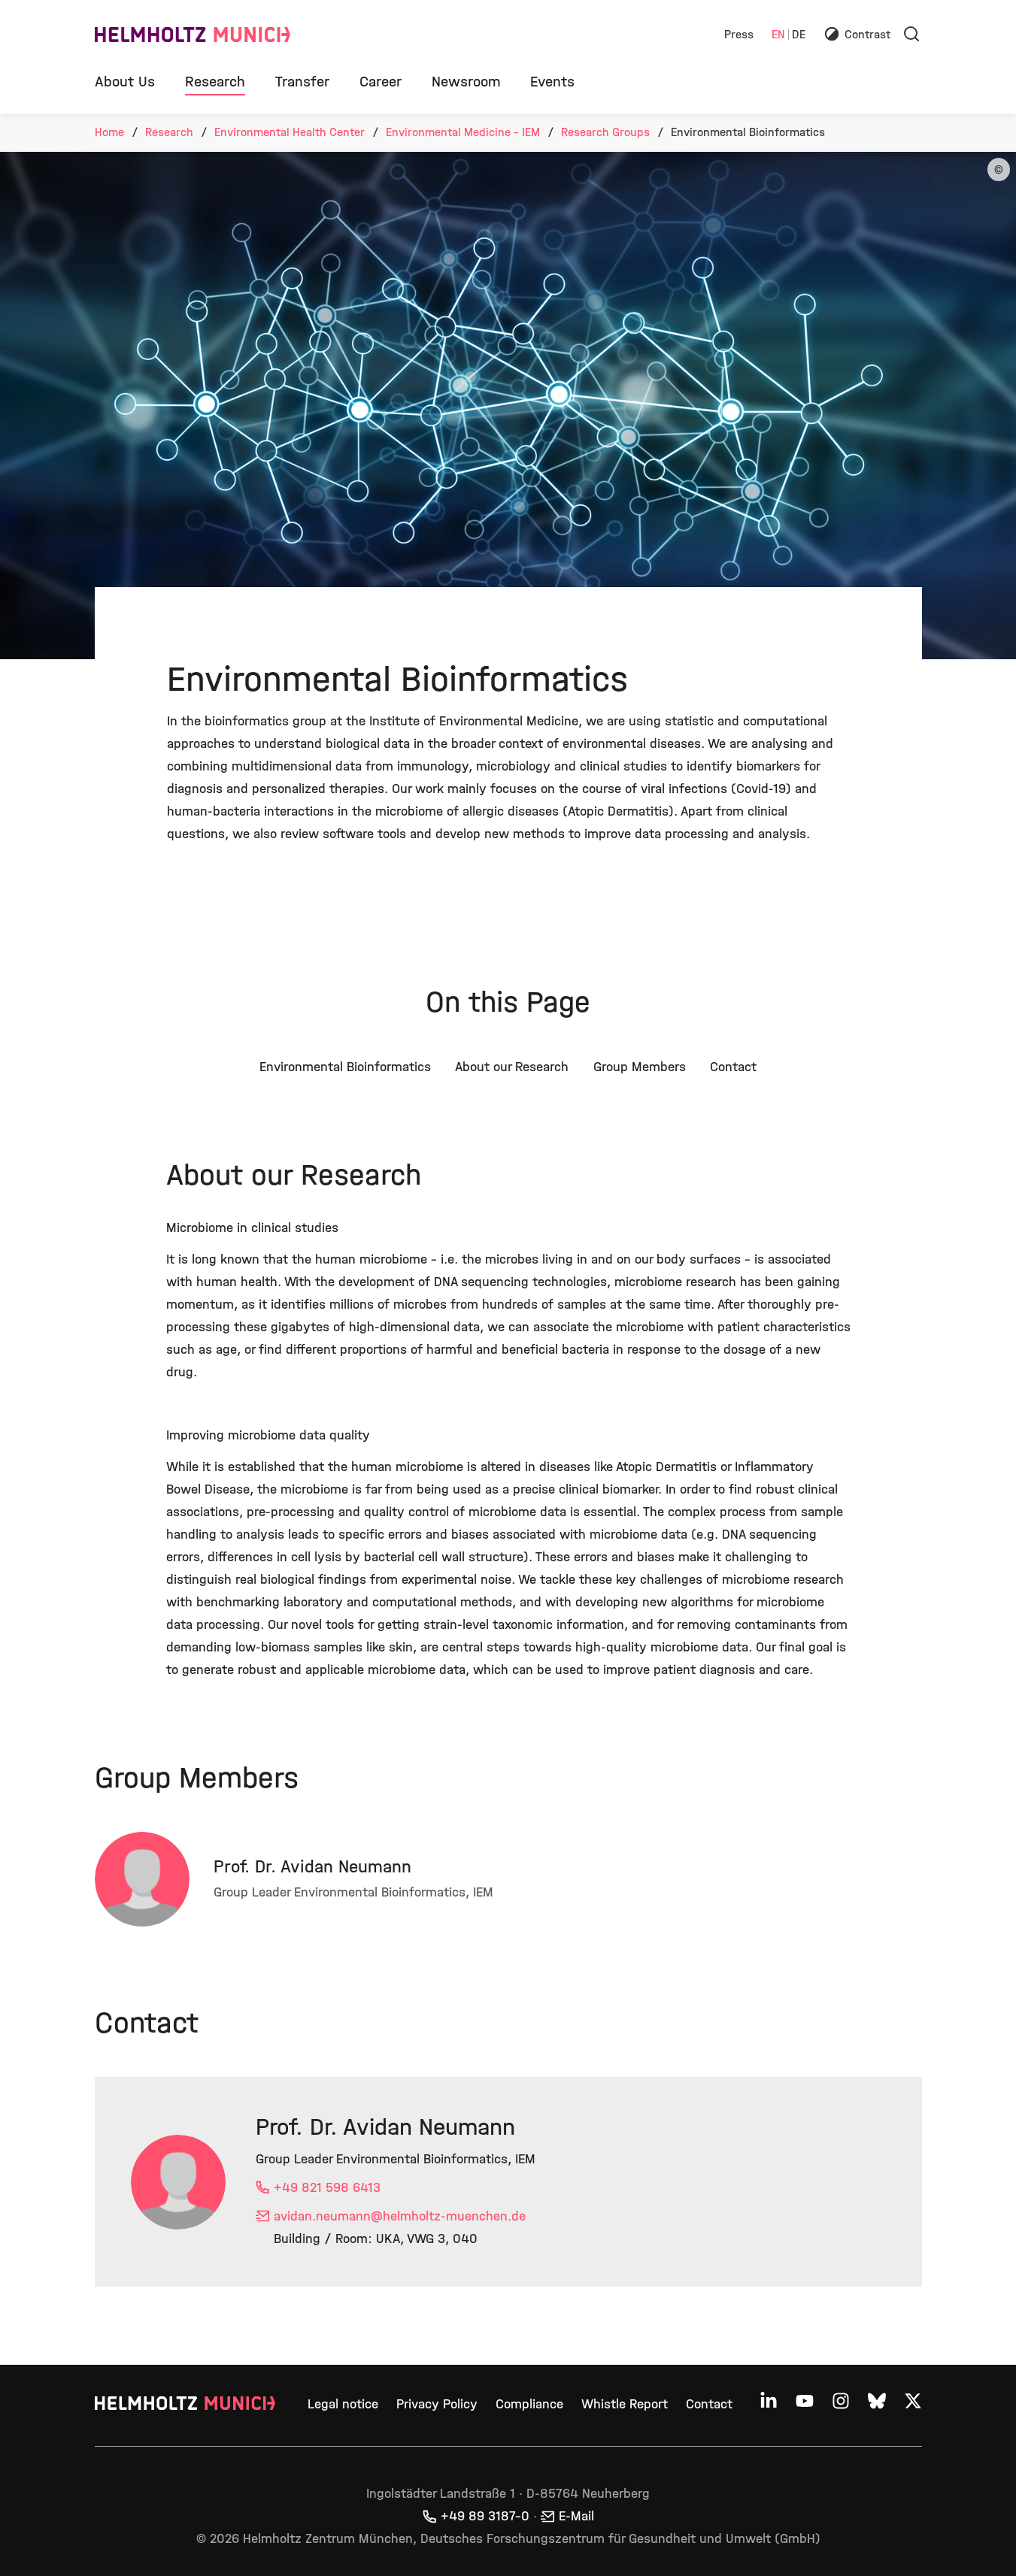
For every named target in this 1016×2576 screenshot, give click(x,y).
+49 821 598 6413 (327, 2188)
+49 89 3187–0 (485, 2516)
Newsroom (466, 82)
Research (215, 82)
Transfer (302, 82)
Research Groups (605, 132)
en (778, 35)
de (799, 35)
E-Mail (576, 2516)
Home (109, 132)
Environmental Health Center (290, 132)
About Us (125, 82)
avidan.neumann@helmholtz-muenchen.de (400, 2216)
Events (552, 82)
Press (739, 35)
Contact (709, 2404)
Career (381, 82)
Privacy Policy (437, 2404)
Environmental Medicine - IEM (463, 132)
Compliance (529, 2404)
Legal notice (343, 2404)
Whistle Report (625, 2404)
